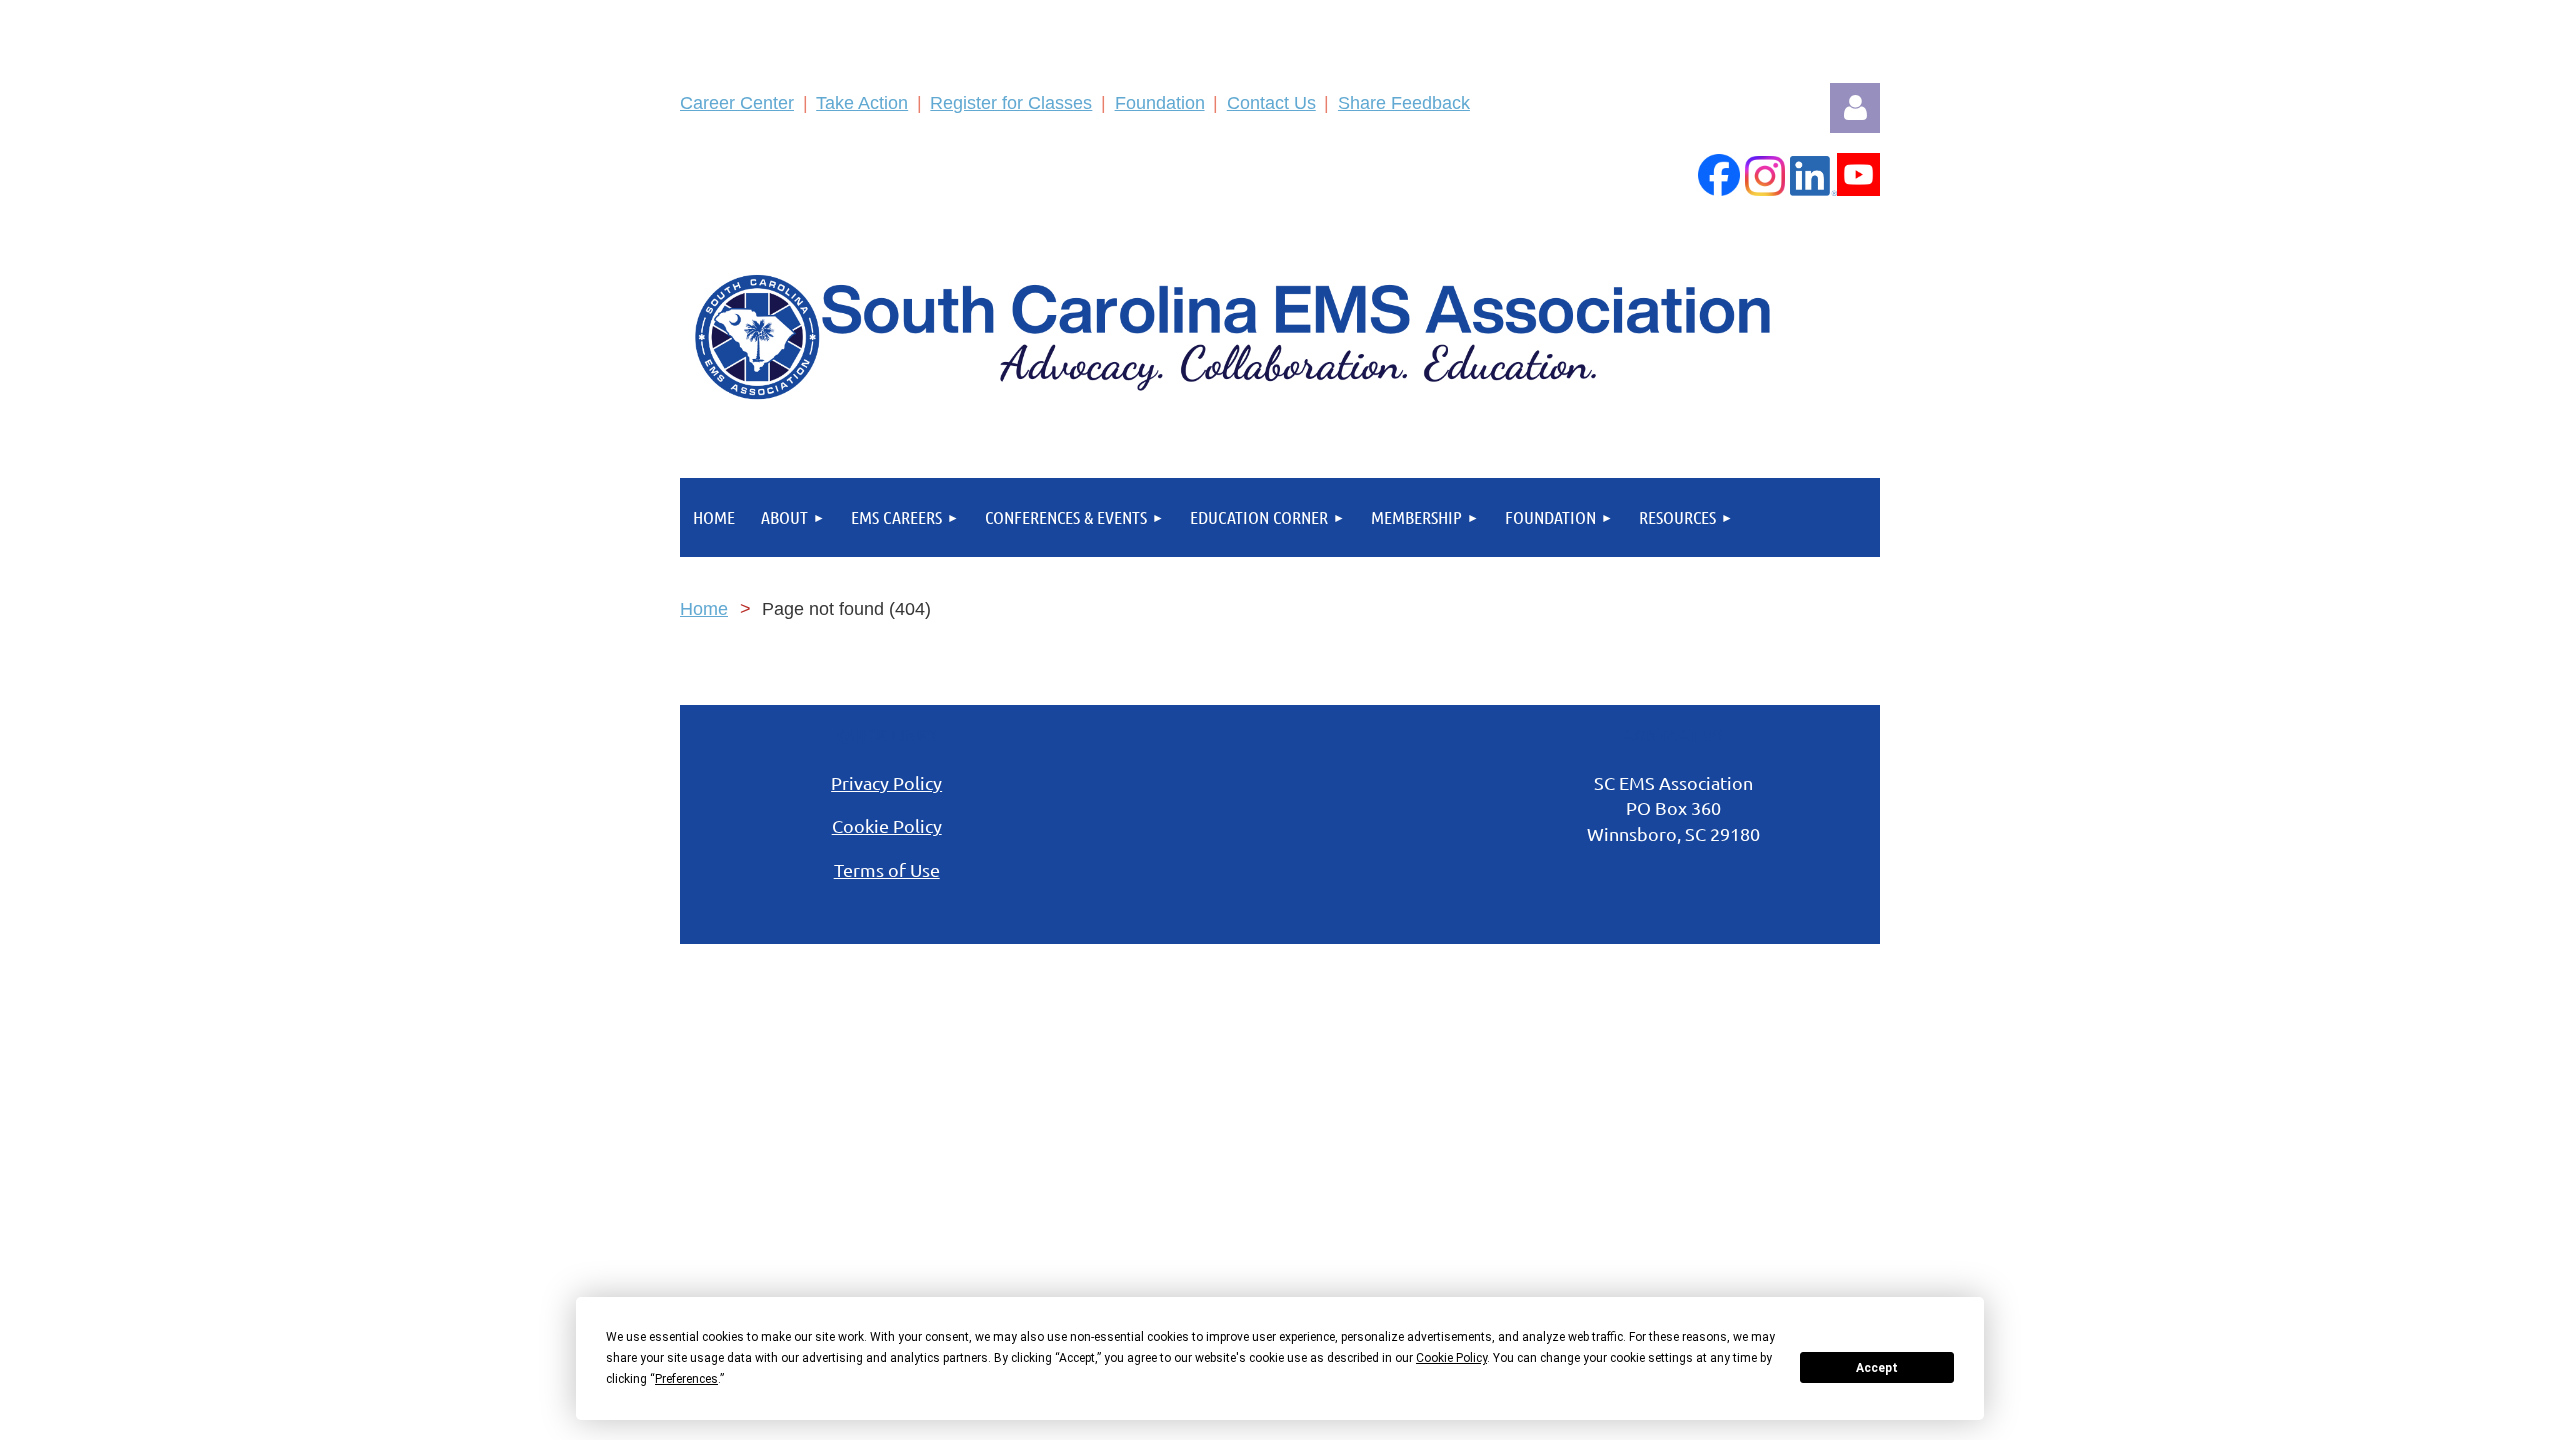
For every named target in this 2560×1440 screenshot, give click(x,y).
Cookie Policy (887, 825)
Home (704, 609)
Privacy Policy (886, 782)
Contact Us (1271, 103)
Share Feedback (1404, 103)
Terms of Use (887, 869)
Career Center (737, 103)
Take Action (862, 103)
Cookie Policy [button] (1451, 1358)
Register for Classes (1011, 103)
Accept (1877, 1368)
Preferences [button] (686, 1379)
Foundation (1160, 103)
